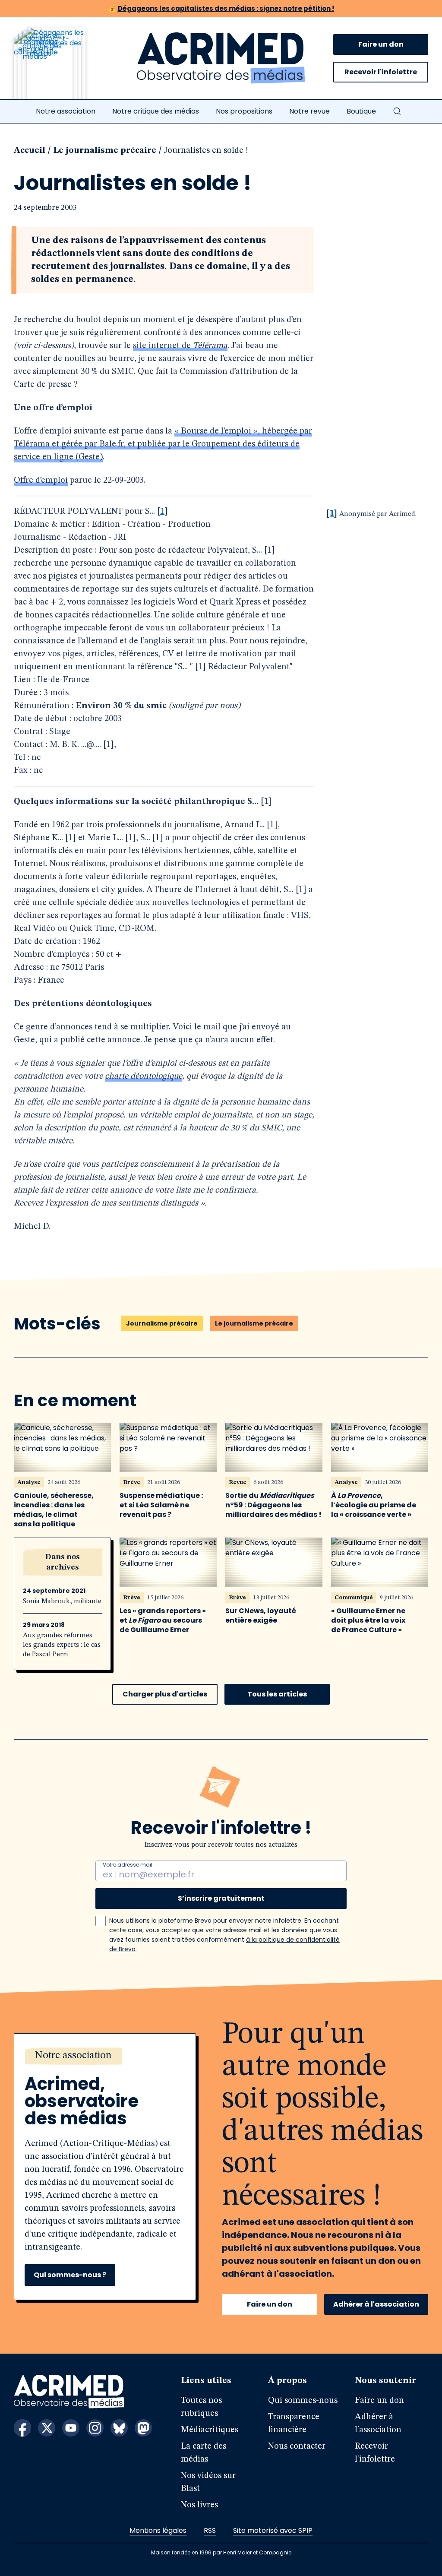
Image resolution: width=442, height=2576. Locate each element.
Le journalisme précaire (105, 151)
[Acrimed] (221, 58)
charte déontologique (144, 1076)
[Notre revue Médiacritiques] (61, 69)
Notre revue (309, 111)
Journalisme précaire (162, 1323)
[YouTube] (71, 2428)
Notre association (66, 111)
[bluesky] (119, 2428)
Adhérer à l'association (376, 2304)
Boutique (361, 111)
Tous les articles (277, 1694)
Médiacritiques (210, 2430)
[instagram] (95, 2428)
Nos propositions (244, 111)
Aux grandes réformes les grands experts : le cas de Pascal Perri (62, 1645)
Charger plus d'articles (165, 1694)
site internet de (180, 346)
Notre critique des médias (156, 111)
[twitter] (47, 2428)
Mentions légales (158, 2530)
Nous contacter (297, 2446)
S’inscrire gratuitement (221, 1898)
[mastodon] (143, 2428)
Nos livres (199, 2505)
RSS (210, 2530)
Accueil (30, 151)
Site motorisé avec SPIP (273, 2530)
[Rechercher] (397, 111)
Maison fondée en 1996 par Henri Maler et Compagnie (221, 2552)
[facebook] (22, 2428)
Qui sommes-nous (303, 2401)
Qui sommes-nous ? (70, 2275)
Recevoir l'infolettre (381, 72)
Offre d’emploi (41, 481)
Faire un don (381, 44)
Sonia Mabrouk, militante (62, 1601)
